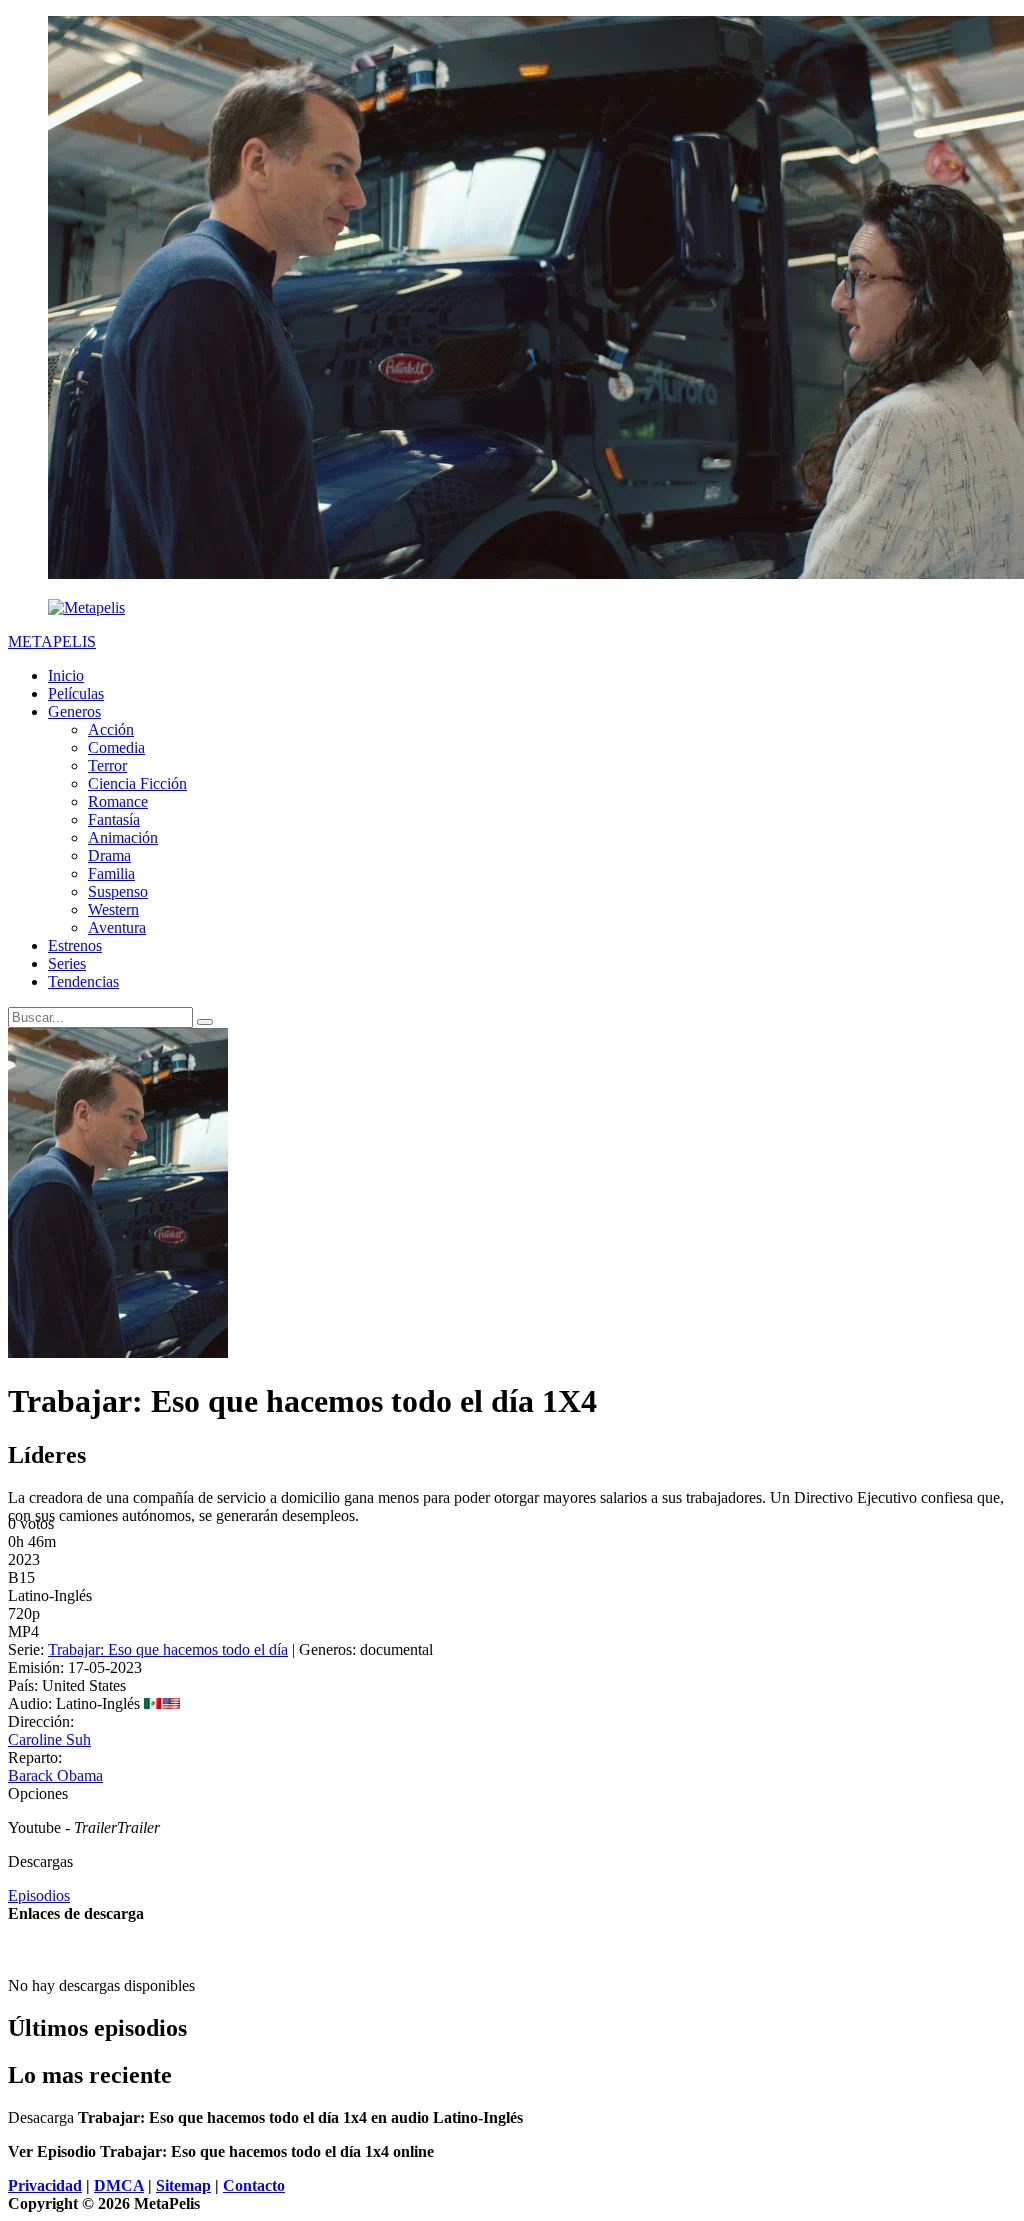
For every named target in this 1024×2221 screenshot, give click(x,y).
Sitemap (183, 2185)
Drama (109, 855)
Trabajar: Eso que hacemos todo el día (168, 1649)
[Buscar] (205, 1022)
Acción (111, 729)
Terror (107, 765)
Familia (111, 873)
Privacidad (45, 2185)
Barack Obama (55, 1775)
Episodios (39, 1895)
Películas (76, 693)
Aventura (117, 927)
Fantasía (114, 819)
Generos (74, 711)
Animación (123, 837)
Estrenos (75, 945)
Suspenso (118, 891)
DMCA (119, 2185)
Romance (118, 801)
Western (113, 909)
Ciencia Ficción (137, 783)
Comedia (116, 747)
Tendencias (83, 981)
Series (67, 963)
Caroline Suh (49, 1739)
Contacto (254, 2185)
